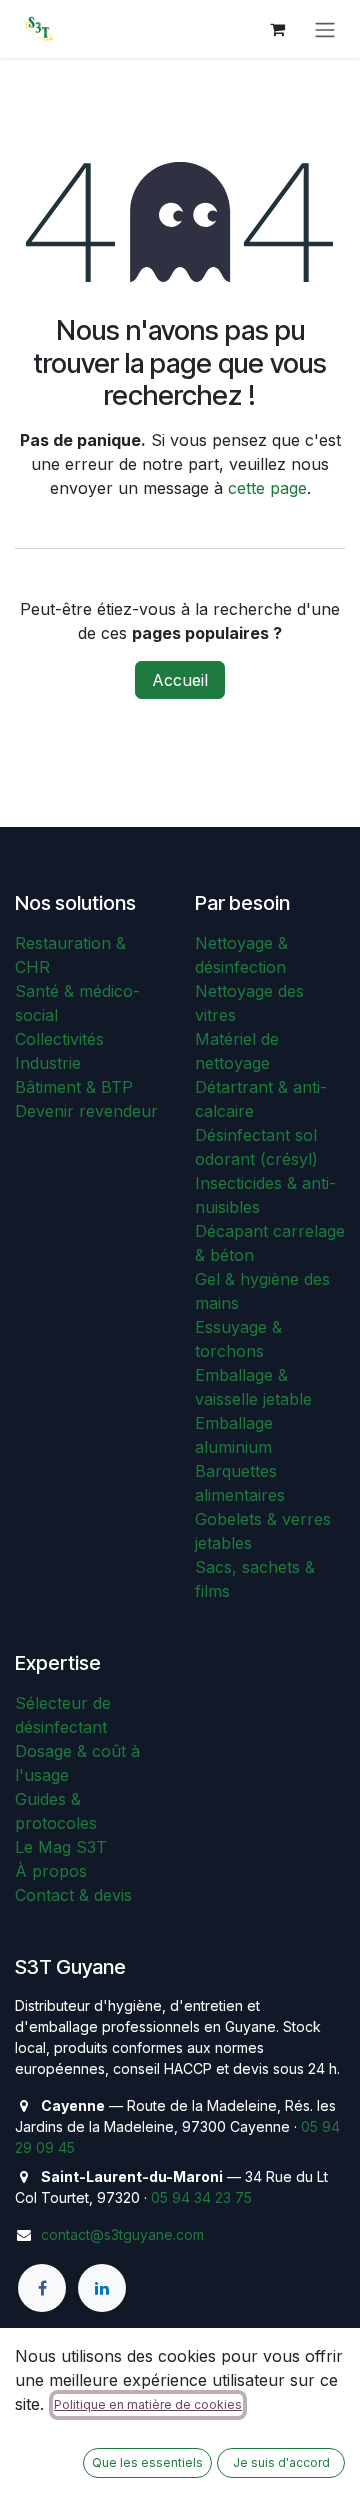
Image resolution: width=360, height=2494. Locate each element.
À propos (51, 1871)
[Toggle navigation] (325, 29)
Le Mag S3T (61, 1847)
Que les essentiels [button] (147, 2462)
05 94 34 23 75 (201, 2197)
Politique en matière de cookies (148, 2404)
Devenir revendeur (86, 1111)
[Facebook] (42, 2288)
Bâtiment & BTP (74, 1087)
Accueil (180, 680)
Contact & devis (73, 1895)
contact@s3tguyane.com (122, 2234)
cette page (267, 488)
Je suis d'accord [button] (281, 2462)
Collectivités (59, 1039)
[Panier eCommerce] (277, 29)
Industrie (48, 1063)
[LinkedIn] (102, 2288)
